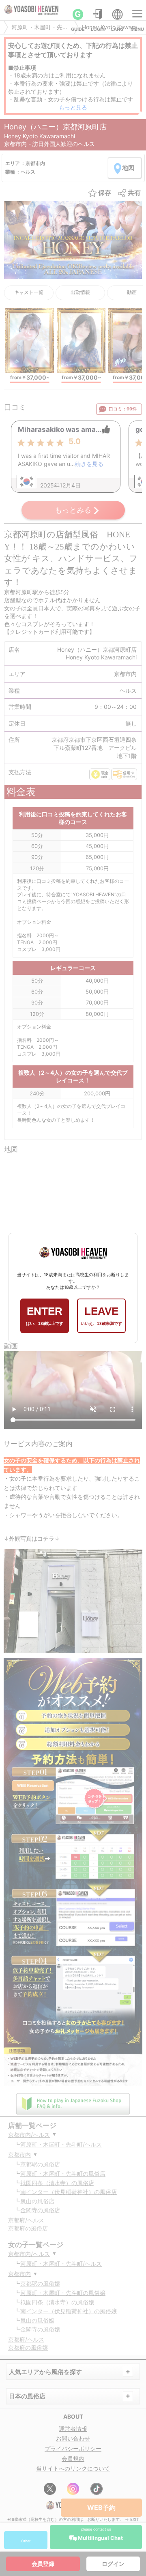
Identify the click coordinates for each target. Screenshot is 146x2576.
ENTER (45, 1315)
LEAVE (101, 1315)
